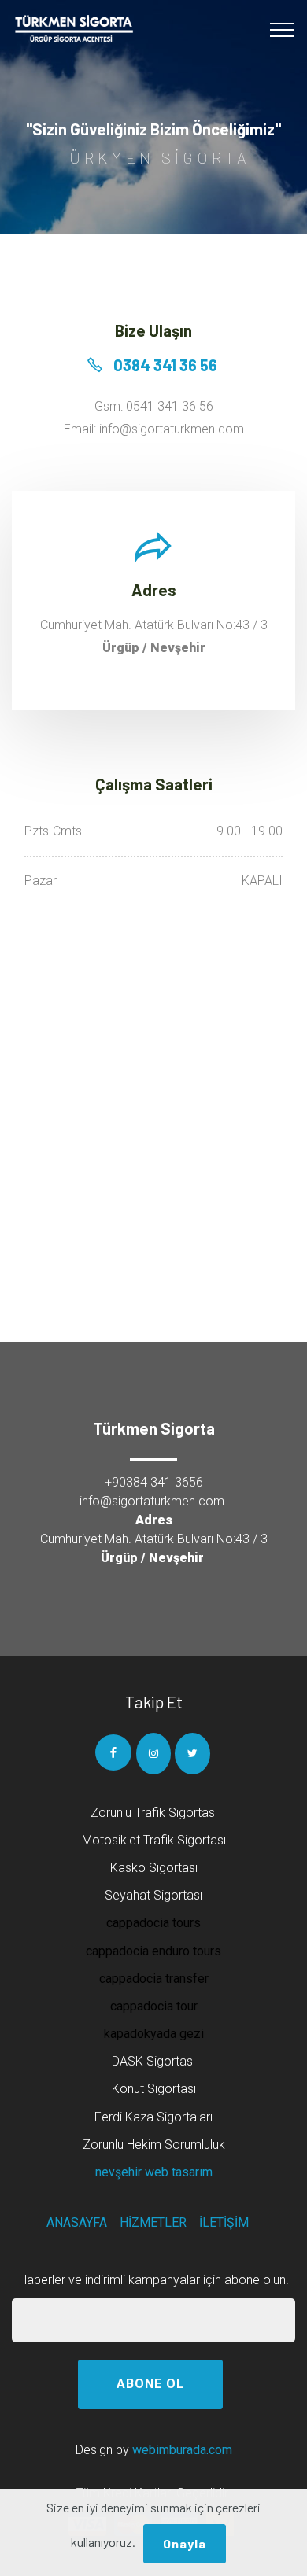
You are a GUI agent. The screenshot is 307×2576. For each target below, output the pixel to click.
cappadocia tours (153, 1923)
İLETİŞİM (224, 2222)
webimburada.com (182, 2450)
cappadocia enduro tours (153, 1951)
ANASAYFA (77, 2222)
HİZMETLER (153, 2222)
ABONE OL (150, 2384)
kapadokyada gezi (154, 2034)
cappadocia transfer (154, 1979)
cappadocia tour (154, 2006)
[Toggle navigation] (282, 30)
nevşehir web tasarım (154, 2172)
